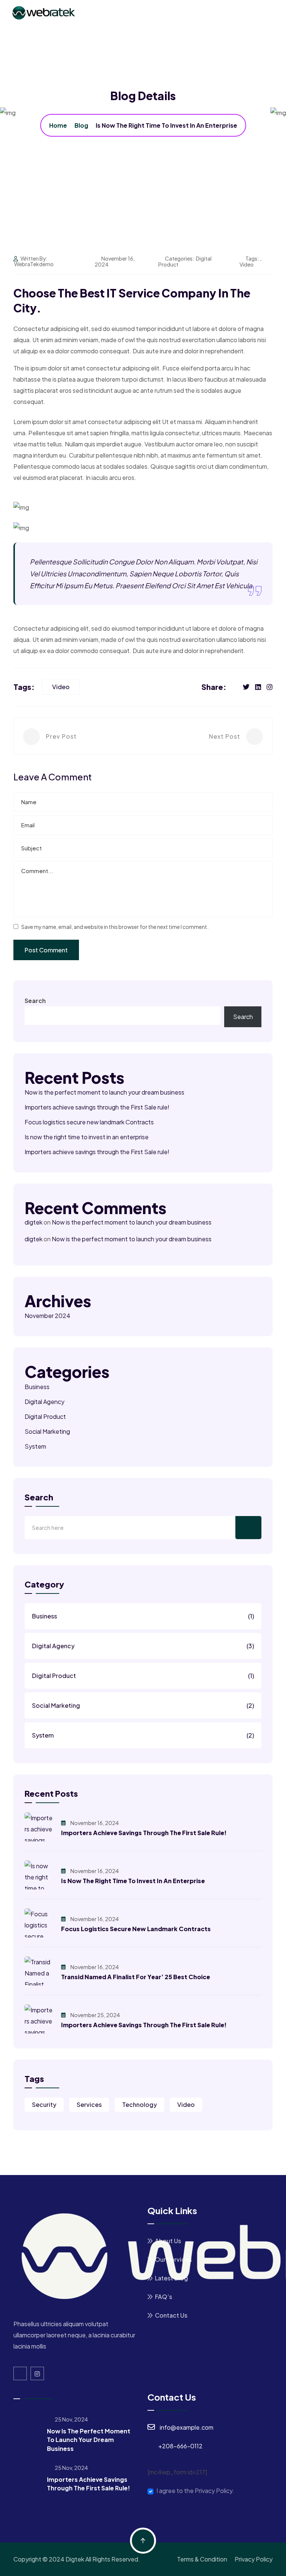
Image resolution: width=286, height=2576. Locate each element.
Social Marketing (47, 1431)
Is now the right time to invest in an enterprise (87, 1137)
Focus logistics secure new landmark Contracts (89, 1122)
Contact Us (171, 2315)
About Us (168, 2241)
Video (247, 264)
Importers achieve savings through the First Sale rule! (97, 1107)
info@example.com (187, 2427)
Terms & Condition (202, 2559)
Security (44, 2104)
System (35, 1446)
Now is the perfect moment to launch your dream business (104, 1092)
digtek (34, 1222)
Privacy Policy (254, 2559)
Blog (81, 125)
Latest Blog (171, 2278)
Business (37, 1387)
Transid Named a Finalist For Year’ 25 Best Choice (136, 1977)
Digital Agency (45, 1402)
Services (89, 2104)
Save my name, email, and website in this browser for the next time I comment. (115, 927)
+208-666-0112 (180, 2446)
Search (35, 1001)
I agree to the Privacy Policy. (195, 2491)
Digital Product (45, 1416)
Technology (139, 2104)
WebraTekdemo (34, 264)
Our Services (173, 2259)
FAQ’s (163, 2297)
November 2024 (47, 1316)
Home (58, 125)
